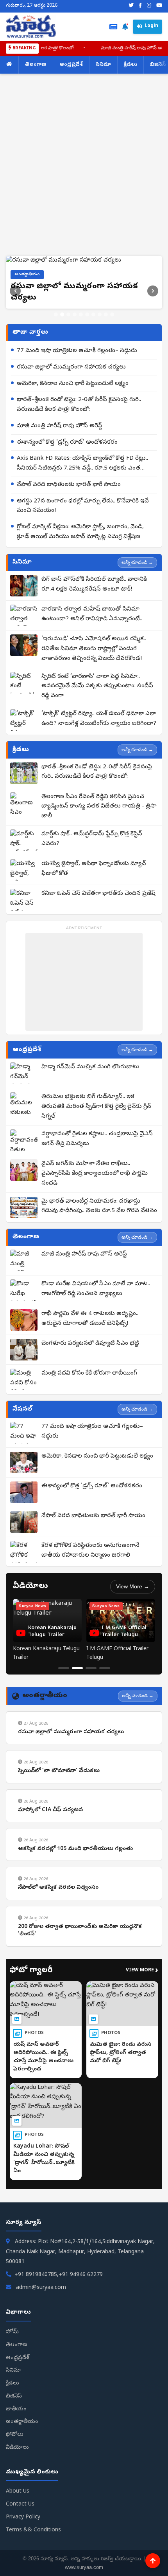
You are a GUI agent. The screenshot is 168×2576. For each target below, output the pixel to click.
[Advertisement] (84, 168)
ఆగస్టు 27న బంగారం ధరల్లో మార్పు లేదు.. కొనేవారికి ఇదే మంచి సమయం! (83, 575)
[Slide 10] (112, 383)
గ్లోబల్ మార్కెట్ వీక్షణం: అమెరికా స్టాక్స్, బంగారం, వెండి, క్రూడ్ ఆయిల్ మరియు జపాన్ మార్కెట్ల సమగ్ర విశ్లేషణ (80, 601)
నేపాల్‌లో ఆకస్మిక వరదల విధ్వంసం (58, 1956)
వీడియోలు (17, 2516)
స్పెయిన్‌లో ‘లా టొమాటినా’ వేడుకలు (59, 1840)
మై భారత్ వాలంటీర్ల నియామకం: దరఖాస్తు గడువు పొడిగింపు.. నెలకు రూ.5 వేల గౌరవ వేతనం (99, 1275)
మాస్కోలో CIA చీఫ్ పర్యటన (50, 1879)
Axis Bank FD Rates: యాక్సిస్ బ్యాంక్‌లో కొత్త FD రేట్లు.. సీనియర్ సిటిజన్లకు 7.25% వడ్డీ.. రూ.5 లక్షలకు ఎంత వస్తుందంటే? (82, 533)
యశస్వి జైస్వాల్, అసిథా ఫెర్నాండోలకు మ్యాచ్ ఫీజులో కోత (94, 937)
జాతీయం (16, 2478)
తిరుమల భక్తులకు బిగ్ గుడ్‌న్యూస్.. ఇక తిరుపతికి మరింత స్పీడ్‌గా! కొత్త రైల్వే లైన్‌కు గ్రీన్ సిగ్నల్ (96, 1175)
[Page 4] (105, 1737)
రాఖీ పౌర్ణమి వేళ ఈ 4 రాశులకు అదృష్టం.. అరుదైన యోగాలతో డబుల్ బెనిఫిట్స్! (90, 1388)
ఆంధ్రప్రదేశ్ (71, 65)
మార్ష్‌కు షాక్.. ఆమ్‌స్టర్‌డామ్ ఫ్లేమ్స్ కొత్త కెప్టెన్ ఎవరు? (92, 908)
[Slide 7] (93, 383)
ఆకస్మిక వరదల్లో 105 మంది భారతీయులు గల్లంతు (75, 1918)
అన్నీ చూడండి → (137, 631)
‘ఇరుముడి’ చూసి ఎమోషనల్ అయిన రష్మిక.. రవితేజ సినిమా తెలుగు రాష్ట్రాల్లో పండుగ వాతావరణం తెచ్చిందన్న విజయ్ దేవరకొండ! (94, 718)
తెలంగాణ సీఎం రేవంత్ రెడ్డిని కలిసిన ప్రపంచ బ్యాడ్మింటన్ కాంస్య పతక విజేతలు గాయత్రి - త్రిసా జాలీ (99, 875)
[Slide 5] (81, 383)
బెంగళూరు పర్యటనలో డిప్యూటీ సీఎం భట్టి (90, 1413)
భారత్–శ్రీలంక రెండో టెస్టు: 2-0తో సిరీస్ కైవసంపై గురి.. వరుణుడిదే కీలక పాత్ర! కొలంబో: (79, 474)
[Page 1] (64, 1737)
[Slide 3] (68, 383)
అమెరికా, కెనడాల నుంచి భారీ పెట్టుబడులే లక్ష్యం (73, 452)
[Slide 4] (75, 383)
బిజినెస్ (14, 2465)
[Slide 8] (100, 383)
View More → (133, 1655)
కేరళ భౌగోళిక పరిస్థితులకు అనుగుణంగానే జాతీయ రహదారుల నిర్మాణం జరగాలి (90, 1619)
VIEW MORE (142, 2039)
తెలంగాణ (36, 65)
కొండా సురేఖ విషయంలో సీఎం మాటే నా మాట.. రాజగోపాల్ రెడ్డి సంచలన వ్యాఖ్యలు (96, 1358)
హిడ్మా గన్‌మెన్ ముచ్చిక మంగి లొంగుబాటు (90, 1136)
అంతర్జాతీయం (22, 2491)
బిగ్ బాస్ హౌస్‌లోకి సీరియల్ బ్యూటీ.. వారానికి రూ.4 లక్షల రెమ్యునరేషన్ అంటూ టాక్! (94, 653)
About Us (18, 2561)
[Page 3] (91, 1737)
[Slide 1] (56, 383)
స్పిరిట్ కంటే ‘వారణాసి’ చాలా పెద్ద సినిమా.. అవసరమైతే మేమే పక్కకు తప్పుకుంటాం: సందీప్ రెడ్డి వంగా (97, 755)
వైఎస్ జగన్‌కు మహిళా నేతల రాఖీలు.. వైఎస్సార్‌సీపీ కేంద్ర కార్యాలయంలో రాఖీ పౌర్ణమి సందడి (95, 1243)
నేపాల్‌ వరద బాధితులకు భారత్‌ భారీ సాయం (69, 553)
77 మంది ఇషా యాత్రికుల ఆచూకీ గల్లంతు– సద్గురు (77, 419)
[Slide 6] (87, 383)
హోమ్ (12, 2401)
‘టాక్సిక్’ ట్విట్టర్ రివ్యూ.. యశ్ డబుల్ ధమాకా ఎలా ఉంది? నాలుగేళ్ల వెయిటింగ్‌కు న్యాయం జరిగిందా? (99, 787)
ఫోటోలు (15, 2503)
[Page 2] (77, 1737)
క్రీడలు (130, 65)
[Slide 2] (62, 383)
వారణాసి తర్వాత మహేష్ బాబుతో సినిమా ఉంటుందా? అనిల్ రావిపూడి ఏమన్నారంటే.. (92, 683)
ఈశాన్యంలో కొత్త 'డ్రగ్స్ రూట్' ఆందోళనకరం (67, 511)
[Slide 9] (106, 383)
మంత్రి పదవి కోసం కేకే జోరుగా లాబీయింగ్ (89, 1442)
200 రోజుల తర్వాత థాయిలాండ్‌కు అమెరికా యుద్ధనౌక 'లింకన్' (80, 1999)
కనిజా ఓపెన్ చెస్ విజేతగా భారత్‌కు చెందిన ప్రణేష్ (98, 962)
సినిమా (103, 65)
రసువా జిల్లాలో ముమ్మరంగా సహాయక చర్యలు (71, 436)
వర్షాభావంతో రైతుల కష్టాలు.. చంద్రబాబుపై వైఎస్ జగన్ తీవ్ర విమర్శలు (97, 1208)
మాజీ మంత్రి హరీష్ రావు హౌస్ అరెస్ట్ (108, 49)
